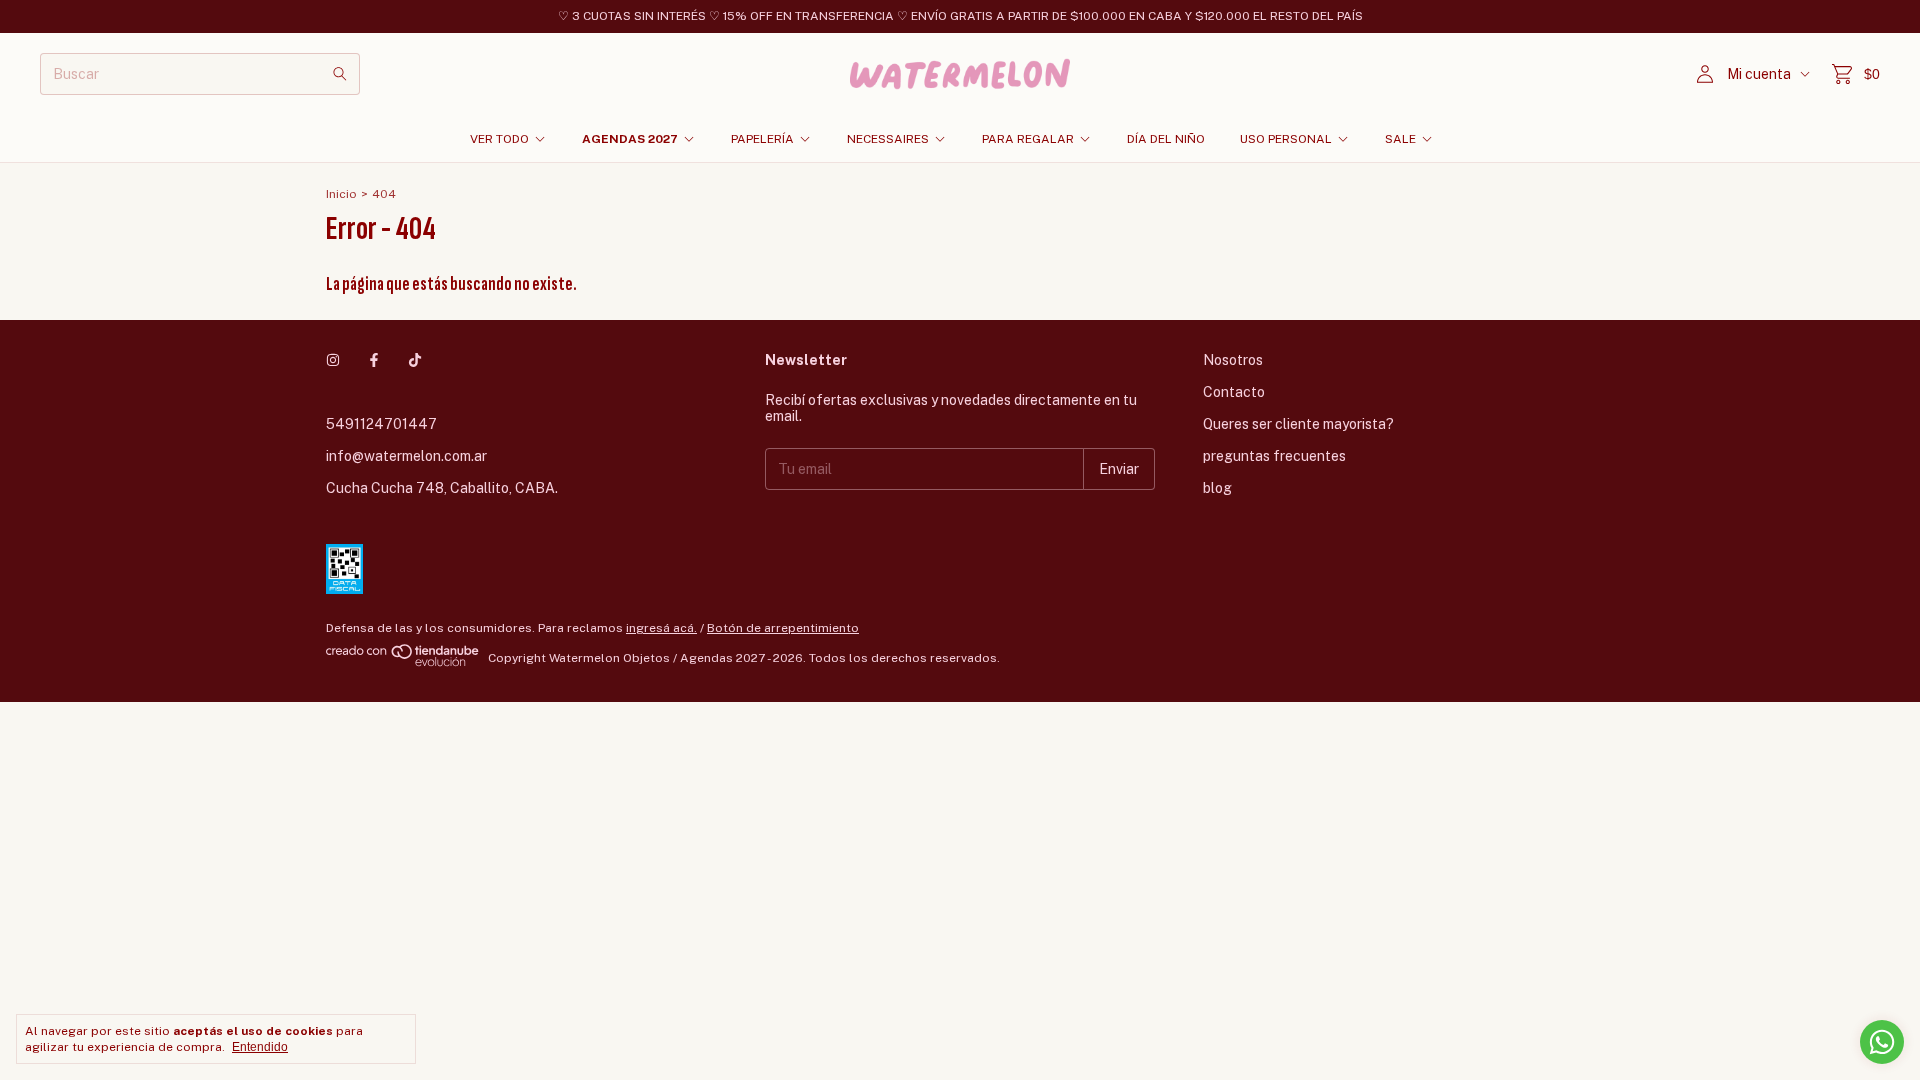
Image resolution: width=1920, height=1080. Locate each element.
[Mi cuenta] (1705, 74)
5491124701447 (381, 424)
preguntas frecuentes (1274, 456)
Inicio (341, 194)
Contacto (1234, 392)
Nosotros (1233, 360)
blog (1217, 488)
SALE (1400, 139)
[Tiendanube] (403, 663)
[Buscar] (340, 74)
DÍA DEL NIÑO (1166, 139)
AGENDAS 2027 (630, 139)
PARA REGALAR (1028, 139)
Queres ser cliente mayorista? (1298, 424)
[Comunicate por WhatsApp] (1882, 1042)
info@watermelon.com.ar (406, 456)
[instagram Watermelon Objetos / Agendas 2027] (333, 360)
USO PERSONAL (1286, 139)
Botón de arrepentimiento (783, 628)
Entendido (260, 1047)
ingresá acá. (661, 628)
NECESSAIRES (888, 139)
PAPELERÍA (762, 139)
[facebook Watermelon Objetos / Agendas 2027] (374, 360)
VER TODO (499, 139)
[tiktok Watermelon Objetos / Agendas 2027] (415, 360)
